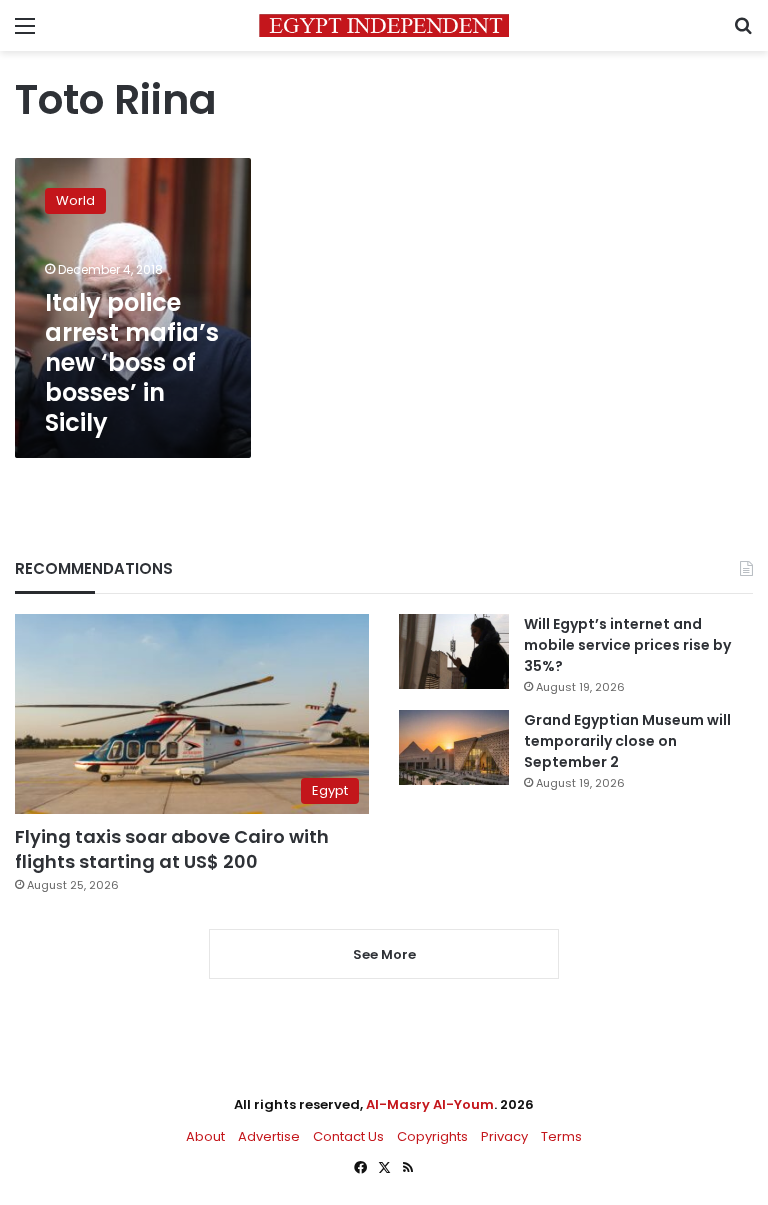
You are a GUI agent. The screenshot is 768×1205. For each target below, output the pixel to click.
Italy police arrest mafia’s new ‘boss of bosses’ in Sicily (132, 362)
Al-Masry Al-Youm (430, 1104)
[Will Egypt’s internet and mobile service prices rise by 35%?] (454, 651)
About (205, 1136)
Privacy (504, 1136)
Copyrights (432, 1136)
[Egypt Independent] (384, 25)
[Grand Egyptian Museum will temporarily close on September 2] (454, 747)
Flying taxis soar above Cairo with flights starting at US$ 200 (172, 849)
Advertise (269, 1136)
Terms (561, 1136)
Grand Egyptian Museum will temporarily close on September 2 (627, 741)
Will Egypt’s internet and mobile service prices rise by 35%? (627, 645)
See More (384, 954)
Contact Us (348, 1136)
